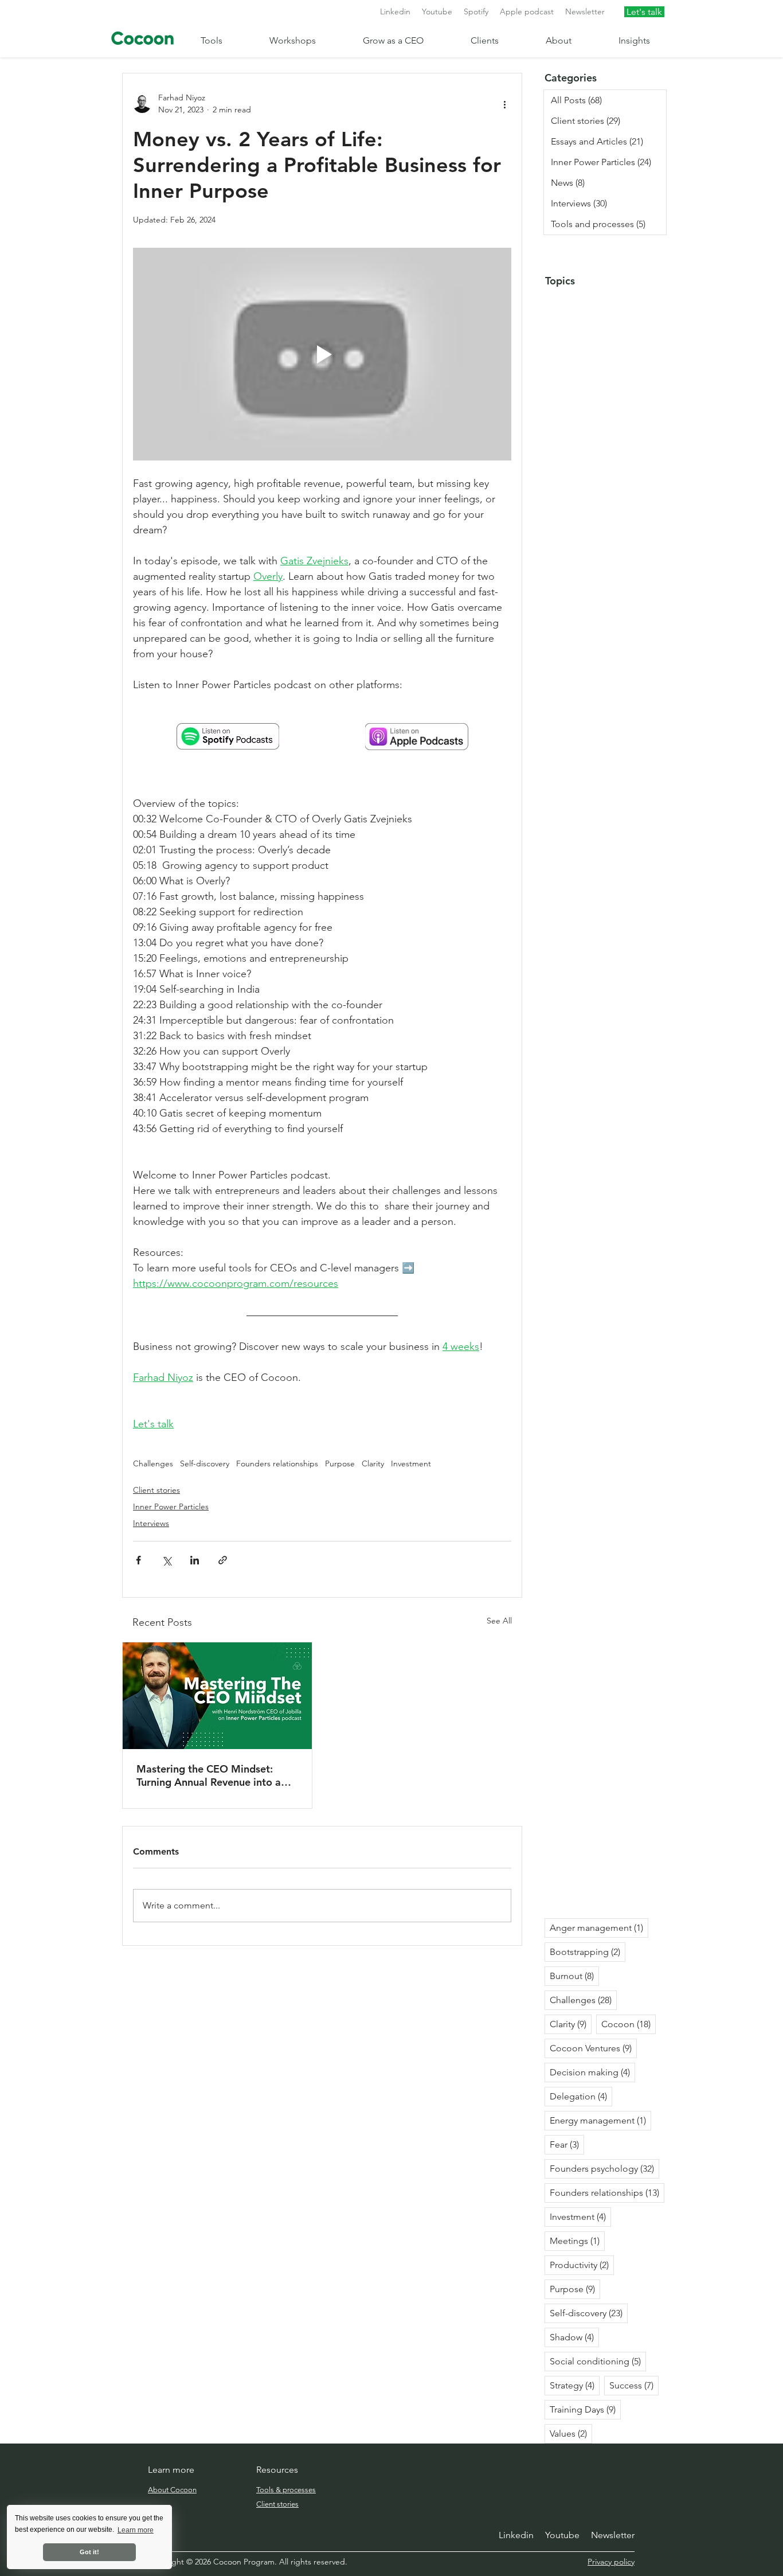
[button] (226, 40)
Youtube (437, 11)
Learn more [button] (136, 2530)
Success (634, 2385)
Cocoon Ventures (593, 2048)
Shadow (574, 2337)
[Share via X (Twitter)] (167, 1560)
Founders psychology (604, 2168)
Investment (411, 1464)
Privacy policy (611, 2562)
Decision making (592, 2072)
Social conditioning (598, 2361)
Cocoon (629, 2024)
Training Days (585, 2409)
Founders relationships (277, 1464)
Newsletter (585, 11)
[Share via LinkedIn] (195, 1560)
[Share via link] (223, 1560)
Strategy (575, 2385)
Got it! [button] (89, 2552)
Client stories (156, 1490)
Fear (567, 2144)
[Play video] (322, 354)
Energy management (600, 2120)
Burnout (574, 1976)
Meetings (577, 2241)
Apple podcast (527, 11)
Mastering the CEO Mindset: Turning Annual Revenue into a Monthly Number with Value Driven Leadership (209, 1775)
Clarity (373, 1464)
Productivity (582, 2265)
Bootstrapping (588, 1951)
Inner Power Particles (171, 1506)
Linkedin (395, 11)
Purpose (340, 1464)
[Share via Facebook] (138, 1560)
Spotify (476, 11)
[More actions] (504, 104)
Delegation (581, 2096)
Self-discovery (205, 1464)
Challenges (153, 1464)
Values (571, 2433)
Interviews (151, 1523)
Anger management (599, 1927)
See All (499, 1621)
